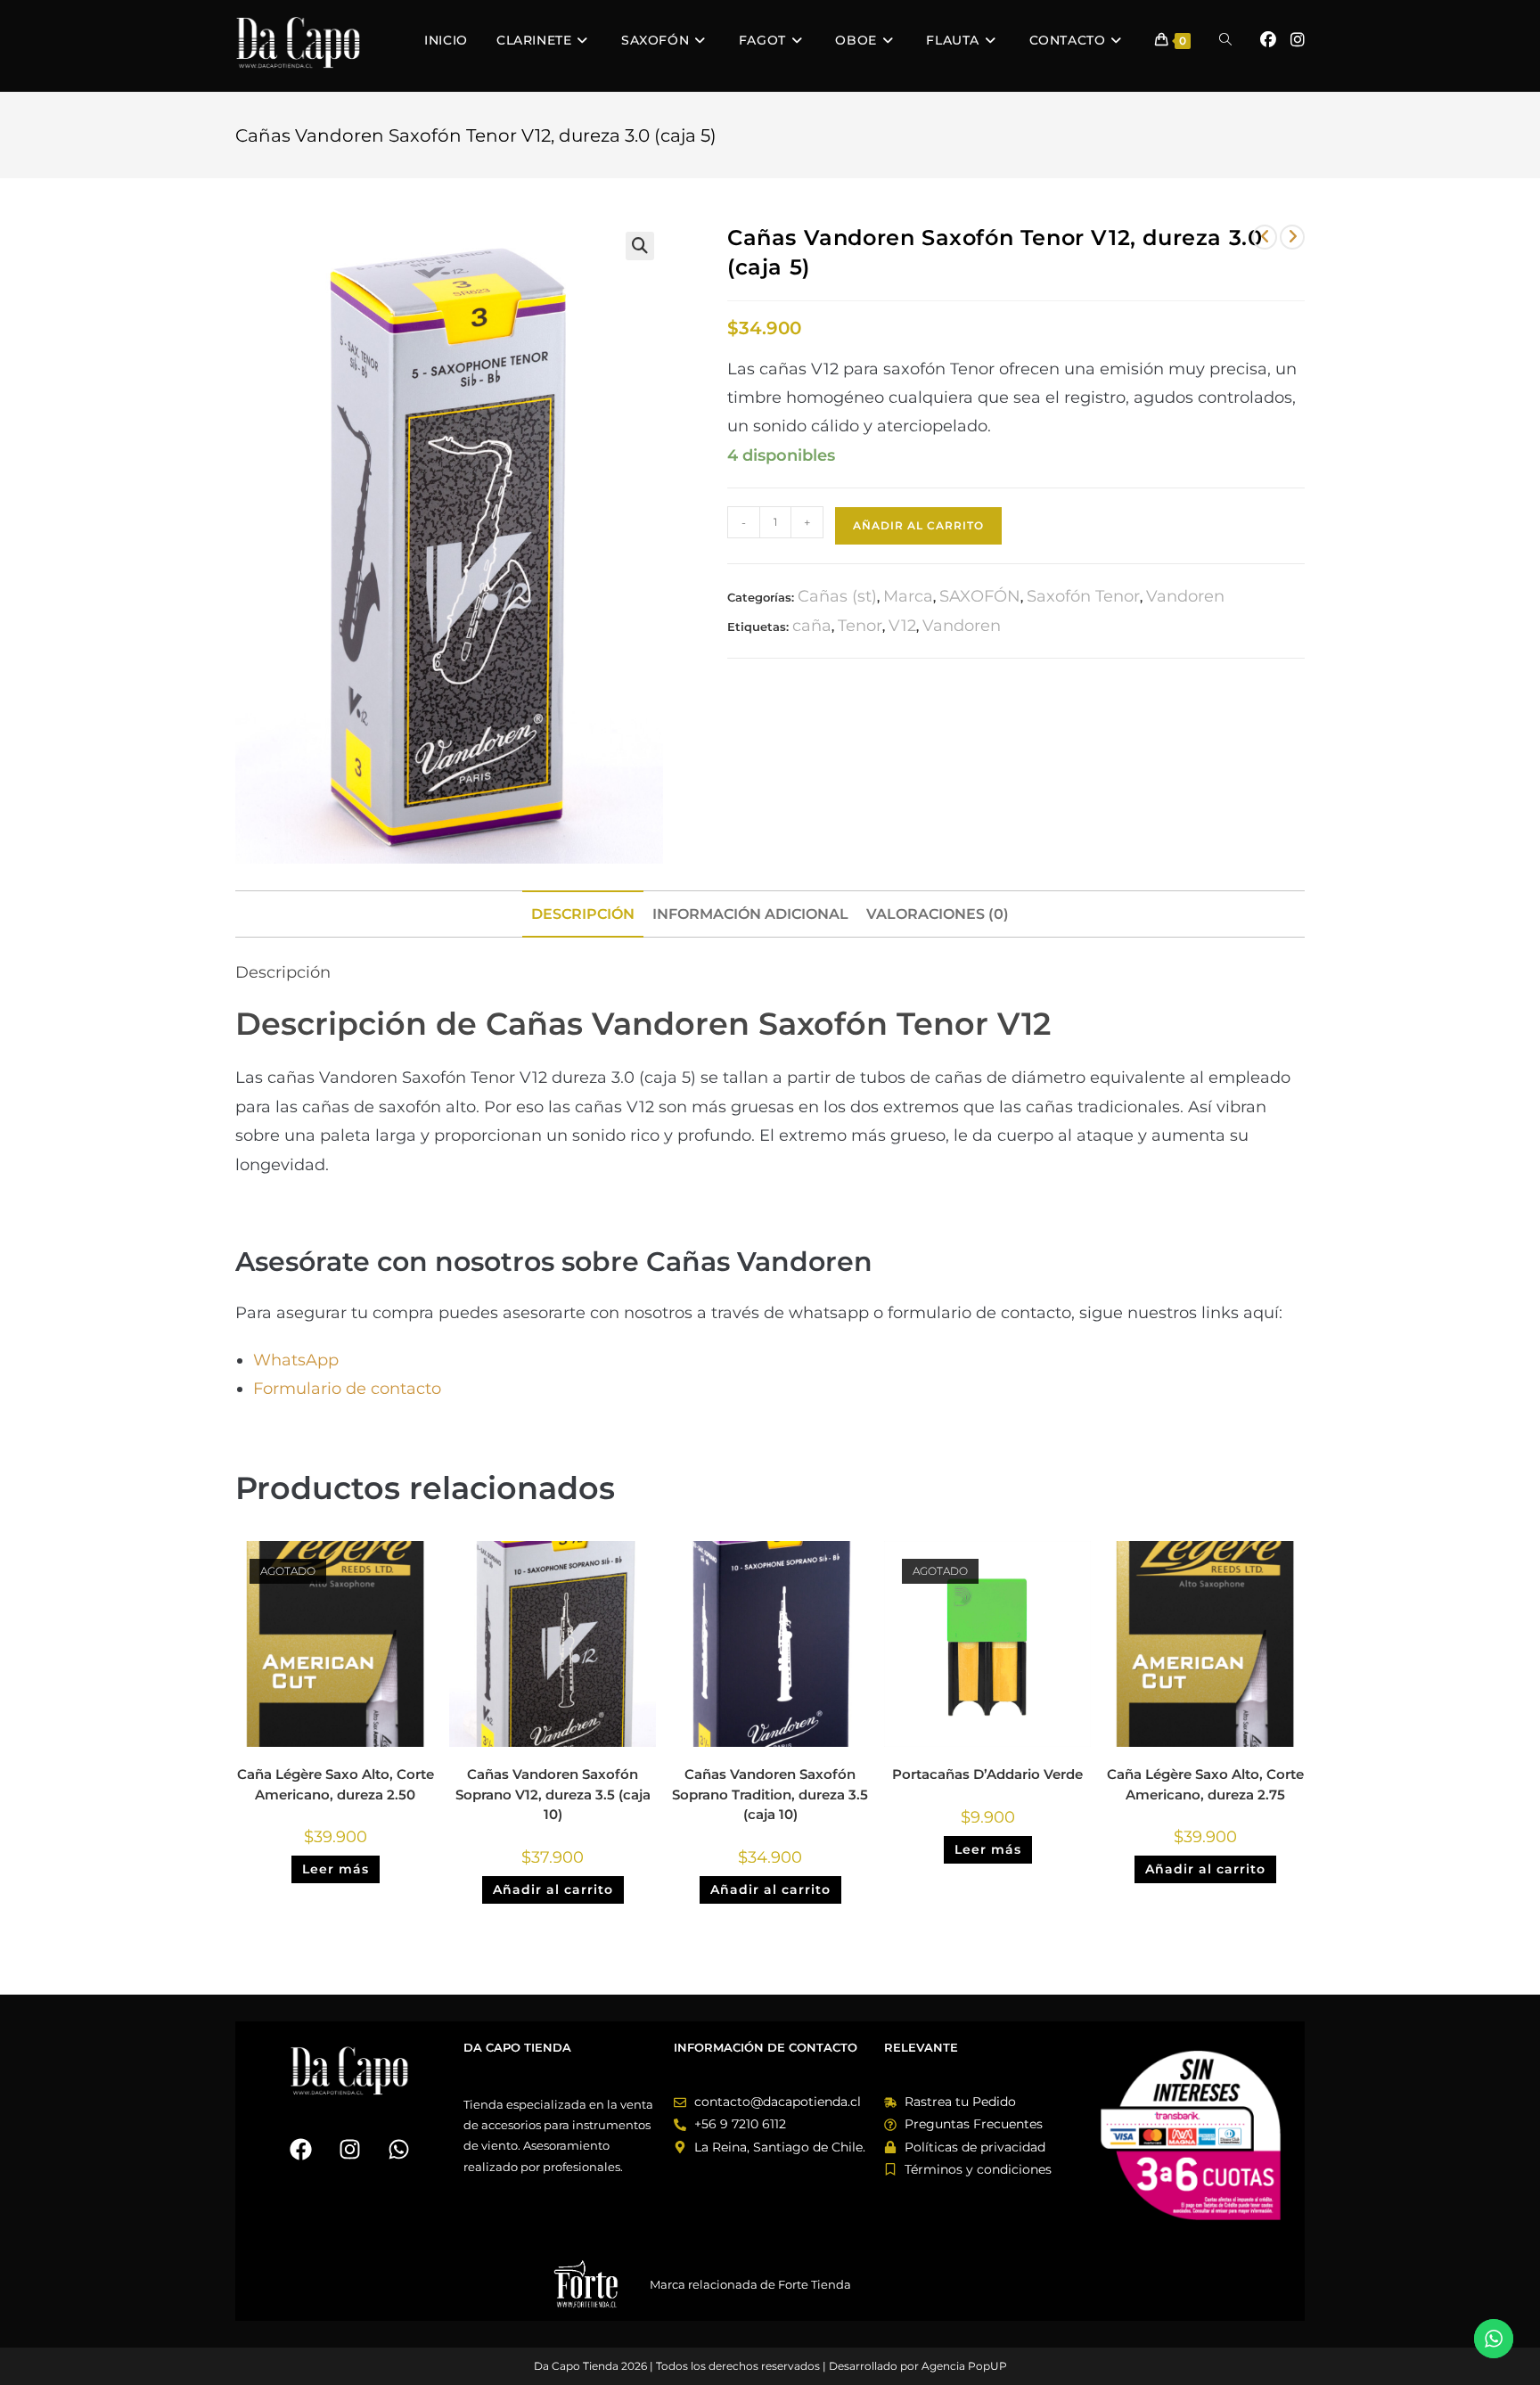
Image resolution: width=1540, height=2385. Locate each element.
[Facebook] (300, 2149)
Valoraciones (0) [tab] (938, 914)
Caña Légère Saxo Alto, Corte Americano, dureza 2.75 (1205, 1784)
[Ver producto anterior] (1265, 237)
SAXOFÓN (980, 596)
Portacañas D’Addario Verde (987, 1774)
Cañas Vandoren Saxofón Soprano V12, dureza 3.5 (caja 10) (553, 1794)
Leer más (336, 1869)
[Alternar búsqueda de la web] (1225, 40)
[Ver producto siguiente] (1292, 237)
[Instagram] (349, 2149)
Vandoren (1185, 596)
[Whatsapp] (398, 2149)
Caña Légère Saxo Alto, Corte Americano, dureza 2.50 (336, 1784)
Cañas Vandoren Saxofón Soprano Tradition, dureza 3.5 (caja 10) (770, 1794)
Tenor (860, 626)
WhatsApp (298, 1360)
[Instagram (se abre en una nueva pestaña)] (1298, 40)
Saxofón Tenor (1083, 596)
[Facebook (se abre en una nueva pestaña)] (1268, 40)
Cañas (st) (837, 596)
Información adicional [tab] (750, 914)
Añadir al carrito (918, 525)
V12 (902, 626)
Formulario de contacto (347, 1389)
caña (812, 626)
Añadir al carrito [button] (553, 1889)
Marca (908, 596)
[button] (640, 246)
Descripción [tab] (583, 914)
